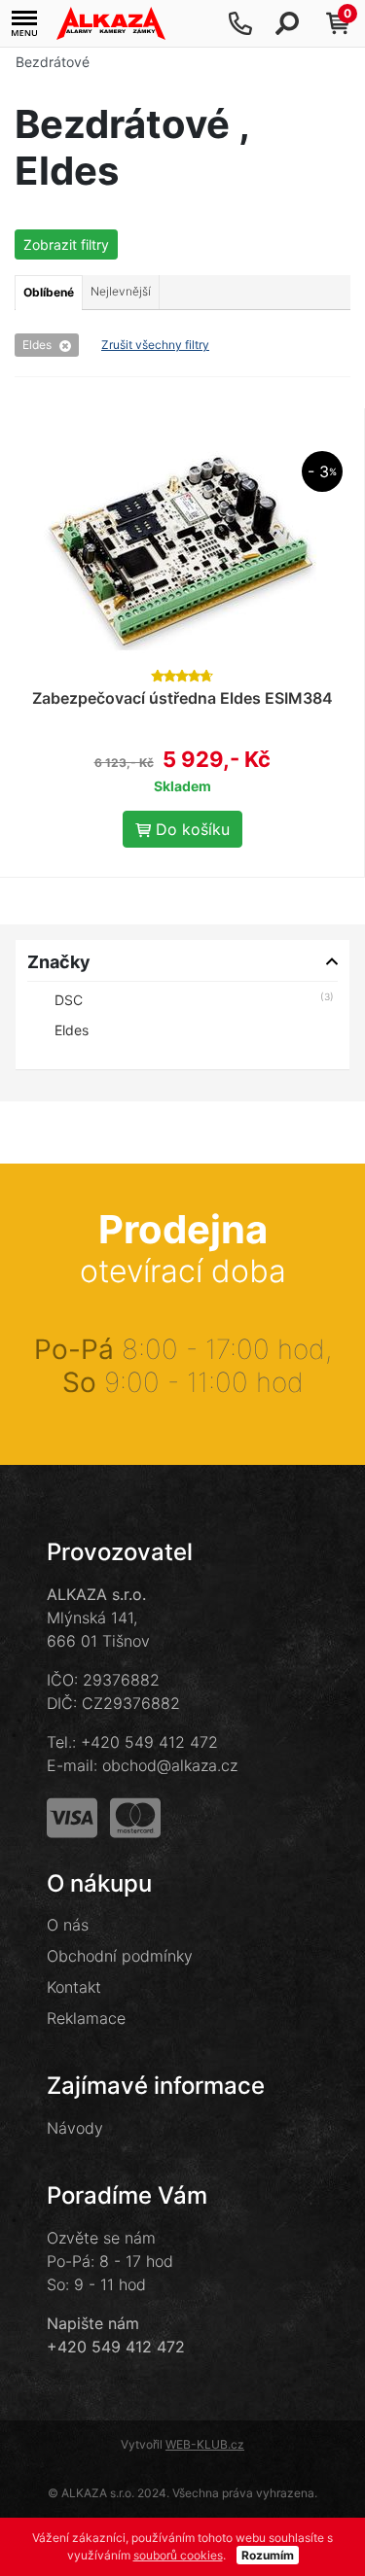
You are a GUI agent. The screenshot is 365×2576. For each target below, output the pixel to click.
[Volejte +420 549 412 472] (240, 23)
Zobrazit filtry (66, 244)
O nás (68, 1925)
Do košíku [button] (190, 829)
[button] (24, 24)
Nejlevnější (121, 291)
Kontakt (74, 1987)
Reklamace (86, 2018)
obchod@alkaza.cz (170, 1765)
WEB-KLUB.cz (205, 2444)
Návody (75, 2128)
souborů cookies (178, 2555)
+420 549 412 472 (149, 1742)
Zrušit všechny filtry (155, 345)
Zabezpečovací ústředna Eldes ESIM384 (182, 698)
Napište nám (93, 2323)
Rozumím (268, 2555)
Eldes (37, 345)
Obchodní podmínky (120, 1956)
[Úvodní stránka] (111, 23)
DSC (69, 1000)
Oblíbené (49, 292)
